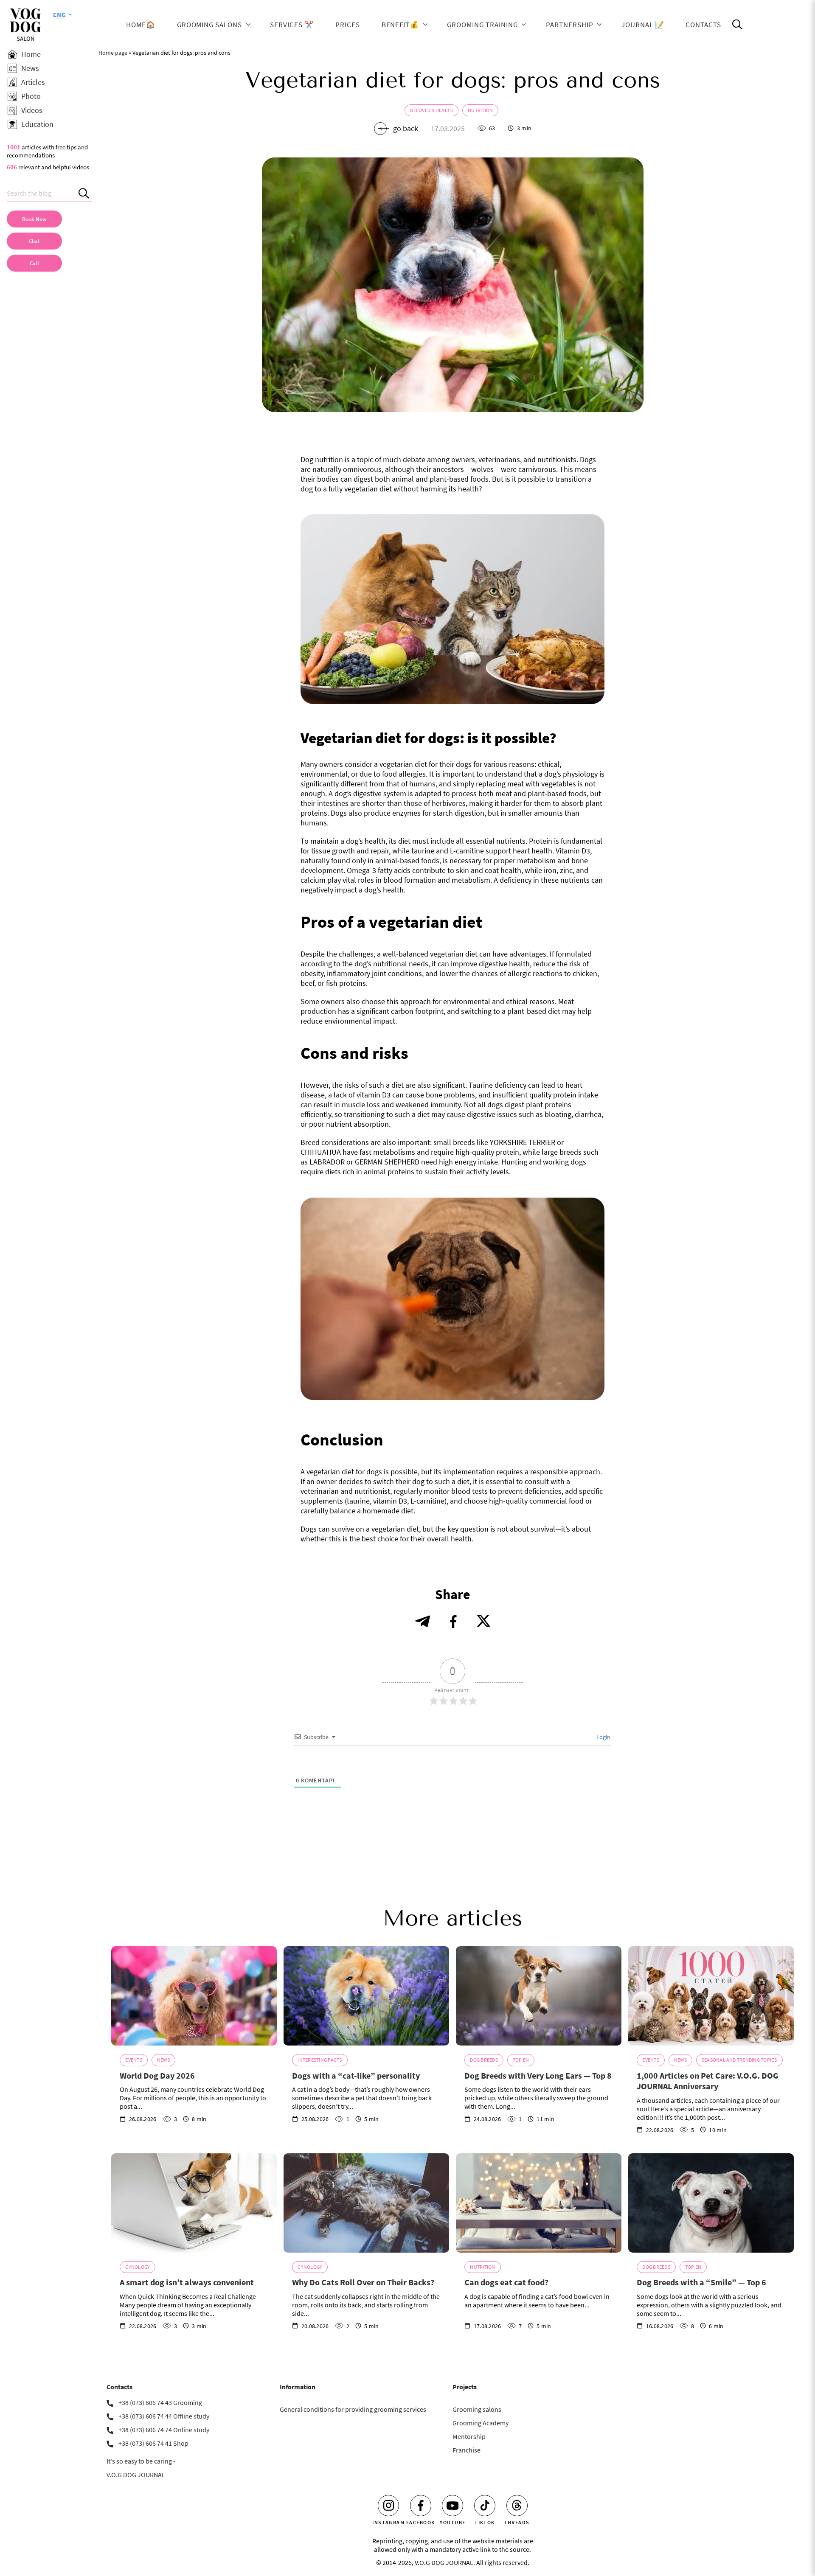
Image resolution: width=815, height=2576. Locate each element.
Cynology (138, 2267)
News (163, 2060)
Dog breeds (484, 2060)
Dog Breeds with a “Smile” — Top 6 (701, 2282)
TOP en (521, 2060)
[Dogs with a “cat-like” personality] (366, 1996)
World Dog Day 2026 (157, 2075)
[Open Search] (737, 25)
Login (603, 1737)
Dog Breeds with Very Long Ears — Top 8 (538, 2075)
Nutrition (480, 110)
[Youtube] (452, 2506)
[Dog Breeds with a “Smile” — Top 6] (711, 2203)
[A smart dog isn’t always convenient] (194, 2203)
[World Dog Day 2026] (194, 1996)
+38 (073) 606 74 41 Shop (153, 2443)
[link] (34, 263)
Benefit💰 (400, 25)
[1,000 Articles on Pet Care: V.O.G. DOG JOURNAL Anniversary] (711, 1996)
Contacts (703, 25)
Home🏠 (141, 25)
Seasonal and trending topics (739, 2060)
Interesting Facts (320, 2060)
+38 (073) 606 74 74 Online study (164, 2430)
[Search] (85, 193)
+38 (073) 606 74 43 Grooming (160, 2402)
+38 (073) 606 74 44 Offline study (164, 2416)
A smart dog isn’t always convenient (187, 2282)
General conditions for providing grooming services (353, 2409)
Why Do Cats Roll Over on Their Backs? (363, 2282)
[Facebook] (421, 2506)
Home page (113, 53)
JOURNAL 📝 (643, 25)
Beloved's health (431, 110)
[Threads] (517, 2506)
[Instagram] (388, 2506)
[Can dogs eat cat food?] (539, 2203)
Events (133, 2060)
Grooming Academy (481, 2423)
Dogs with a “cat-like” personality (356, 2075)
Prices (348, 25)
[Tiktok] (485, 2506)
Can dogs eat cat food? (506, 2282)
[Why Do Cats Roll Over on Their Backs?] (366, 2203)
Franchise (467, 2450)
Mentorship (469, 2436)
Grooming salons (209, 25)
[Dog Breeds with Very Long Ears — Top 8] (539, 1996)
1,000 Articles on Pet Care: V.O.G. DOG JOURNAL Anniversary (708, 2081)
